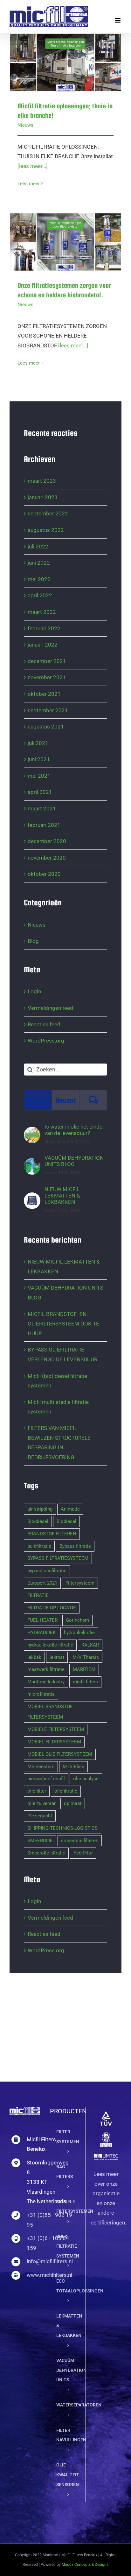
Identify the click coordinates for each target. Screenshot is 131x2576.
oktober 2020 (44, 874)
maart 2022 (42, 612)
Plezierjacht (40, 1816)
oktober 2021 (44, 694)
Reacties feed (44, 1024)
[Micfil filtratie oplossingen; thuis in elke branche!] (65, 63)
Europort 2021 (42, 1583)
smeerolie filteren (80, 1841)
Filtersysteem (80, 1583)
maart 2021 (42, 808)
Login (34, 991)
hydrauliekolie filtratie (50, 1645)
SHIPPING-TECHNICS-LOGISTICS (62, 1828)
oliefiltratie (66, 1791)
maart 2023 (42, 481)
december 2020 (47, 841)
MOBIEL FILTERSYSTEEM (54, 1742)
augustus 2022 (46, 530)
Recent (66, 1100)
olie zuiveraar (41, 1803)
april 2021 (40, 792)
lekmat (57, 1657)
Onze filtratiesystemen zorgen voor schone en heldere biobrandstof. (57, 223)
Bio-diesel (38, 1521)
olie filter (37, 1791)
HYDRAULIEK (41, 1633)
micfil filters (85, 1682)
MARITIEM (84, 1669)
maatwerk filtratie (46, 1669)
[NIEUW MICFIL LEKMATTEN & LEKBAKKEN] (32, 1197)
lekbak (34, 1657)
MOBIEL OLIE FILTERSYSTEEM (60, 1754)
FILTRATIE (38, 1595)
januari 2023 (43, 497)
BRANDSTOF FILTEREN (52, 1534)
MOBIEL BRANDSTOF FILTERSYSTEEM (50, 1712)
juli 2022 (38, 547)
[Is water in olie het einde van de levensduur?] (32, 1131)
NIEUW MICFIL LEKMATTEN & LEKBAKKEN (62, 1196)
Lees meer (29, 184)
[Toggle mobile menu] (118, 20)
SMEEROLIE (40, 1841)
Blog (33, 941)
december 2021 (47, 661)
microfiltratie (41, 1694)
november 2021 (47, 677)
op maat (73, 1803)
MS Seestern (41, 1767)
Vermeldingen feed (50, 1008)
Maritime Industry (46, 1682)
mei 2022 (39, 579)
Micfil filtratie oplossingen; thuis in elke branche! (57, 49)
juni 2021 (39, 759)
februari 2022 (44, 628)
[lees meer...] (33, 166)
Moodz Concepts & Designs (85, 2565)
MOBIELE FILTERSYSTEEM (56, 1729)
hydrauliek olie (79, 1633)
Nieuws (25, 125)
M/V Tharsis (86, 1657)
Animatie (70, 1509)
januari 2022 (43, 645)
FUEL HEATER (42, 1620)
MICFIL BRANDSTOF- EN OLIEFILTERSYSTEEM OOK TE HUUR (63, 1324)
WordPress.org (46, 1041)
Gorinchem (77, 1620)
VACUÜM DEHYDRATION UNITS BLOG (74, 1161)
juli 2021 (38, 743)
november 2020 (47, 858)
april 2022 (40, 595)
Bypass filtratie (75, 1546)
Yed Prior (83, 1853)
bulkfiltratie (39, 1546)
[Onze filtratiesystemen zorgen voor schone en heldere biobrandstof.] (65, 242)
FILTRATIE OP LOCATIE (52, 1608)
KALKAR (90, 1645)
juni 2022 (39, 563)
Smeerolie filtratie (46, 1853)
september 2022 (48, 513)
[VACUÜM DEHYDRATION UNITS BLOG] (32, 1163)
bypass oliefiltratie (47, 1571)
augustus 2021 (46, 727)
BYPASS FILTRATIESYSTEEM (58, 1558)
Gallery (74, 49)
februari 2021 (44, 825)
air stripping (40, 1509)
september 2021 (48, 710)
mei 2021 (39, 776)
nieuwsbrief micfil (46, 1779)
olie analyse (86, 1779)
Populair (38, 1100)
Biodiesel (66, 1521)
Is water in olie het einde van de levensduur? (73, 1130)
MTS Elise (73, 1767)
